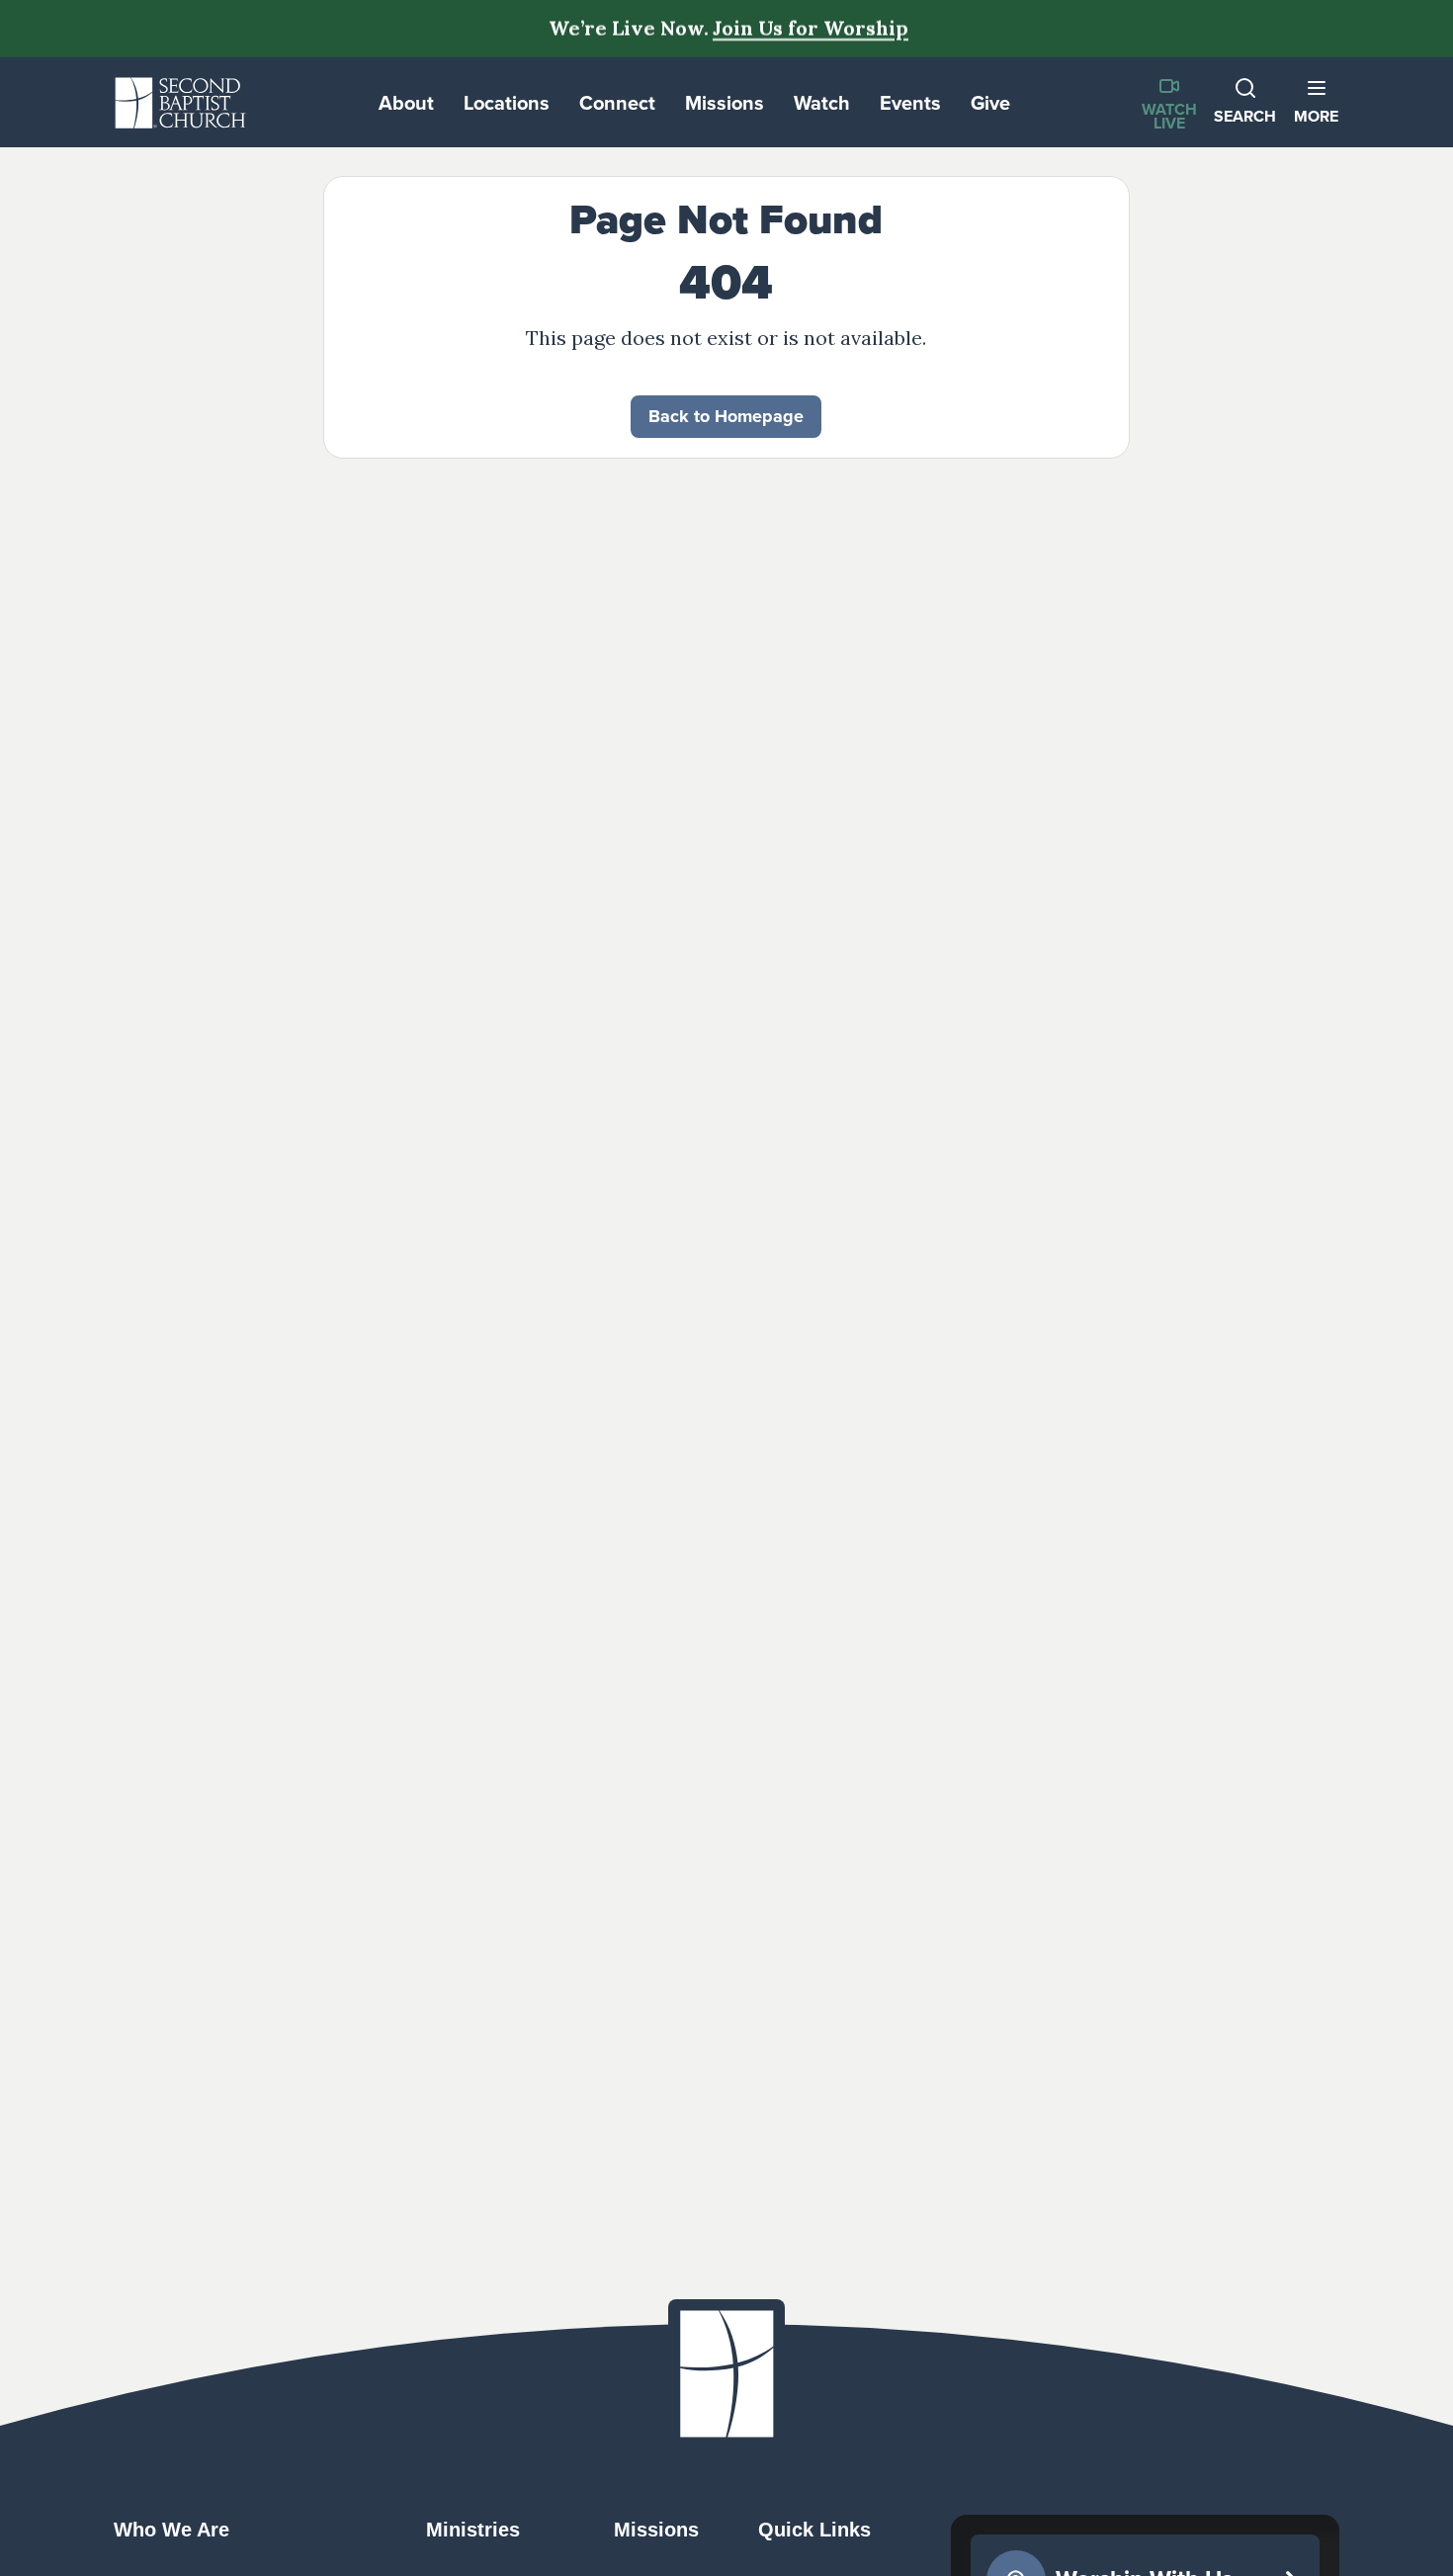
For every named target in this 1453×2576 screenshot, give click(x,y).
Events (910, 102)
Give (990, 102)
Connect (617, 102)
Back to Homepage (726, 416)
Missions (725, 102)
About (406, 102)
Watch (822, 102)
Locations (507, 102)
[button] (1316, 102)
